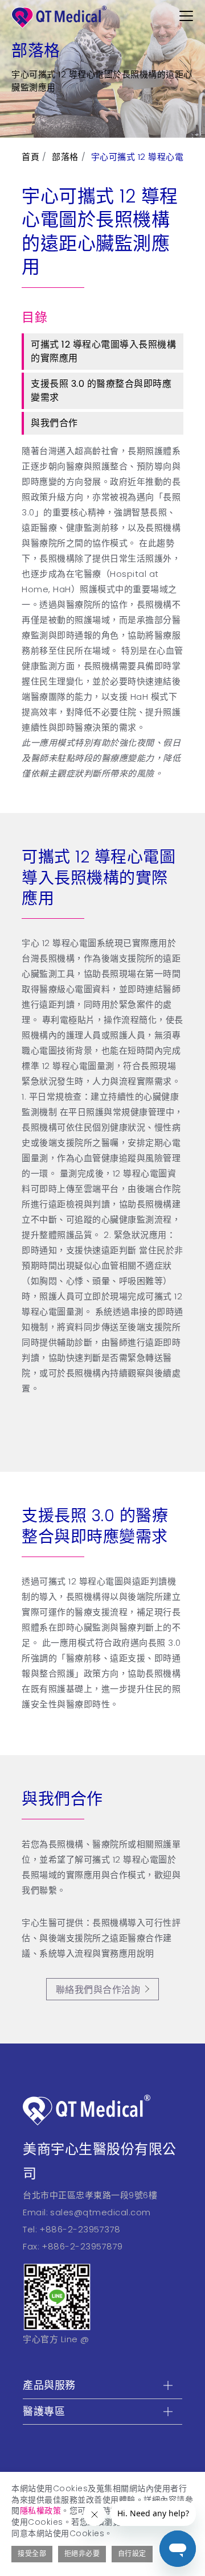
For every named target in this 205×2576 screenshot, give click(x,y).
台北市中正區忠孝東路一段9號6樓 (90, 2195)
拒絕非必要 (82, 2554)
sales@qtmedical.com (101, 2212)
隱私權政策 (41, 2511)
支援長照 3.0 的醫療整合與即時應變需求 (101, 391)
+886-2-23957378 (80, 2229)
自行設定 (132, 2554)
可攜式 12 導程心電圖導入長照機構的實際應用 (103, 351)
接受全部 (32, 2554)
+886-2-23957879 (82, 2246)
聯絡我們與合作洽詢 (98, 1990)
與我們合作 (54, 423)
